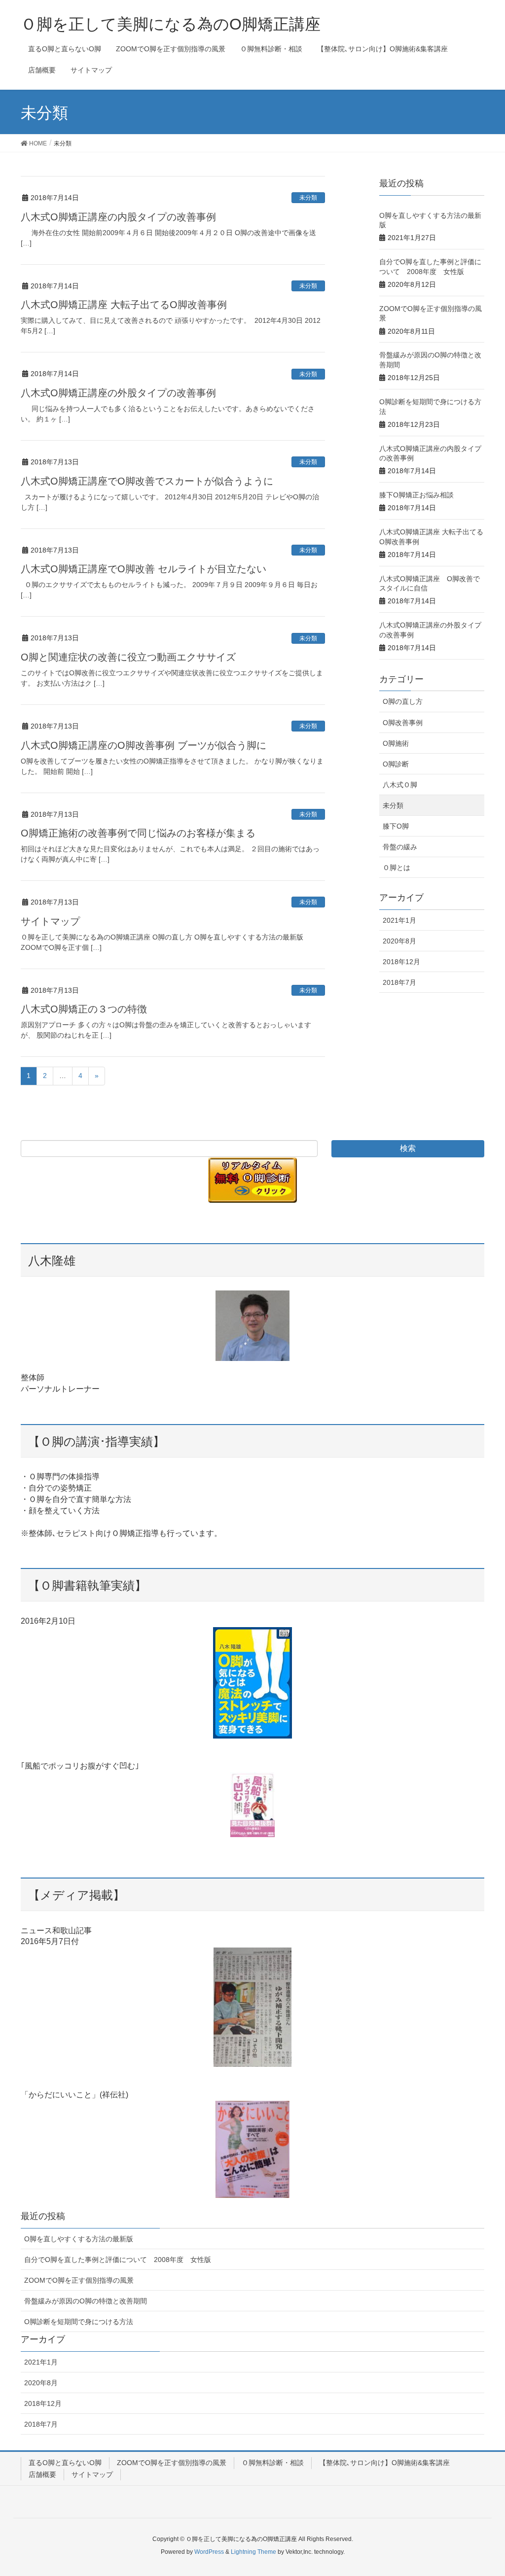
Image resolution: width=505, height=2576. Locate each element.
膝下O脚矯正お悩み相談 (416, 495)
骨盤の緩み (400, 847)
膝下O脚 (396, 826)
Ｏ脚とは (397, 868)
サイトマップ (50, 921)
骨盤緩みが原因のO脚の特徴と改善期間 (86, 2301)
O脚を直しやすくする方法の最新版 (79, 2239)
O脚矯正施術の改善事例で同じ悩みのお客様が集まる (138, 833)
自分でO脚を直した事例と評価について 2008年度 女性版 (118, 2260)
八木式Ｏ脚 (400, 785)
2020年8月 (399, 941)
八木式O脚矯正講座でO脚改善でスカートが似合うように (147, 481)
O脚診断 (396, 764)
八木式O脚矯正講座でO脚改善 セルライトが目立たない (144, 569)
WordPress (209, 2552)
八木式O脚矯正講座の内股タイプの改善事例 (123, 217)
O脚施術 (396, 743)
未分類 (308, 198)
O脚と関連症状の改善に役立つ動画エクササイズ (128, 657)
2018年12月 (401, 962)
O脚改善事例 (403, 723)
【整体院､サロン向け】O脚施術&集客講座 (384, 2463)
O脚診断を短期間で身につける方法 (79, 2322)
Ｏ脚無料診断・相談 (273, 2463)
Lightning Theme (253, 2552)
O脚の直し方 (403, 701)
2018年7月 (399, 982)
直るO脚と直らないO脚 (65, 2463)
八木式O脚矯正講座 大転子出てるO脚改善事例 (124, 305)
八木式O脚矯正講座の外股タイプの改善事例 (118, 393)
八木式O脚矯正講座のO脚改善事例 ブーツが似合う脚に (144, 745)
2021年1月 (399, 920)
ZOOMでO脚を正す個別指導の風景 (79, 2280)
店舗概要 (42, 2474)
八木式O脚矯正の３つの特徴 (84, 1009)
